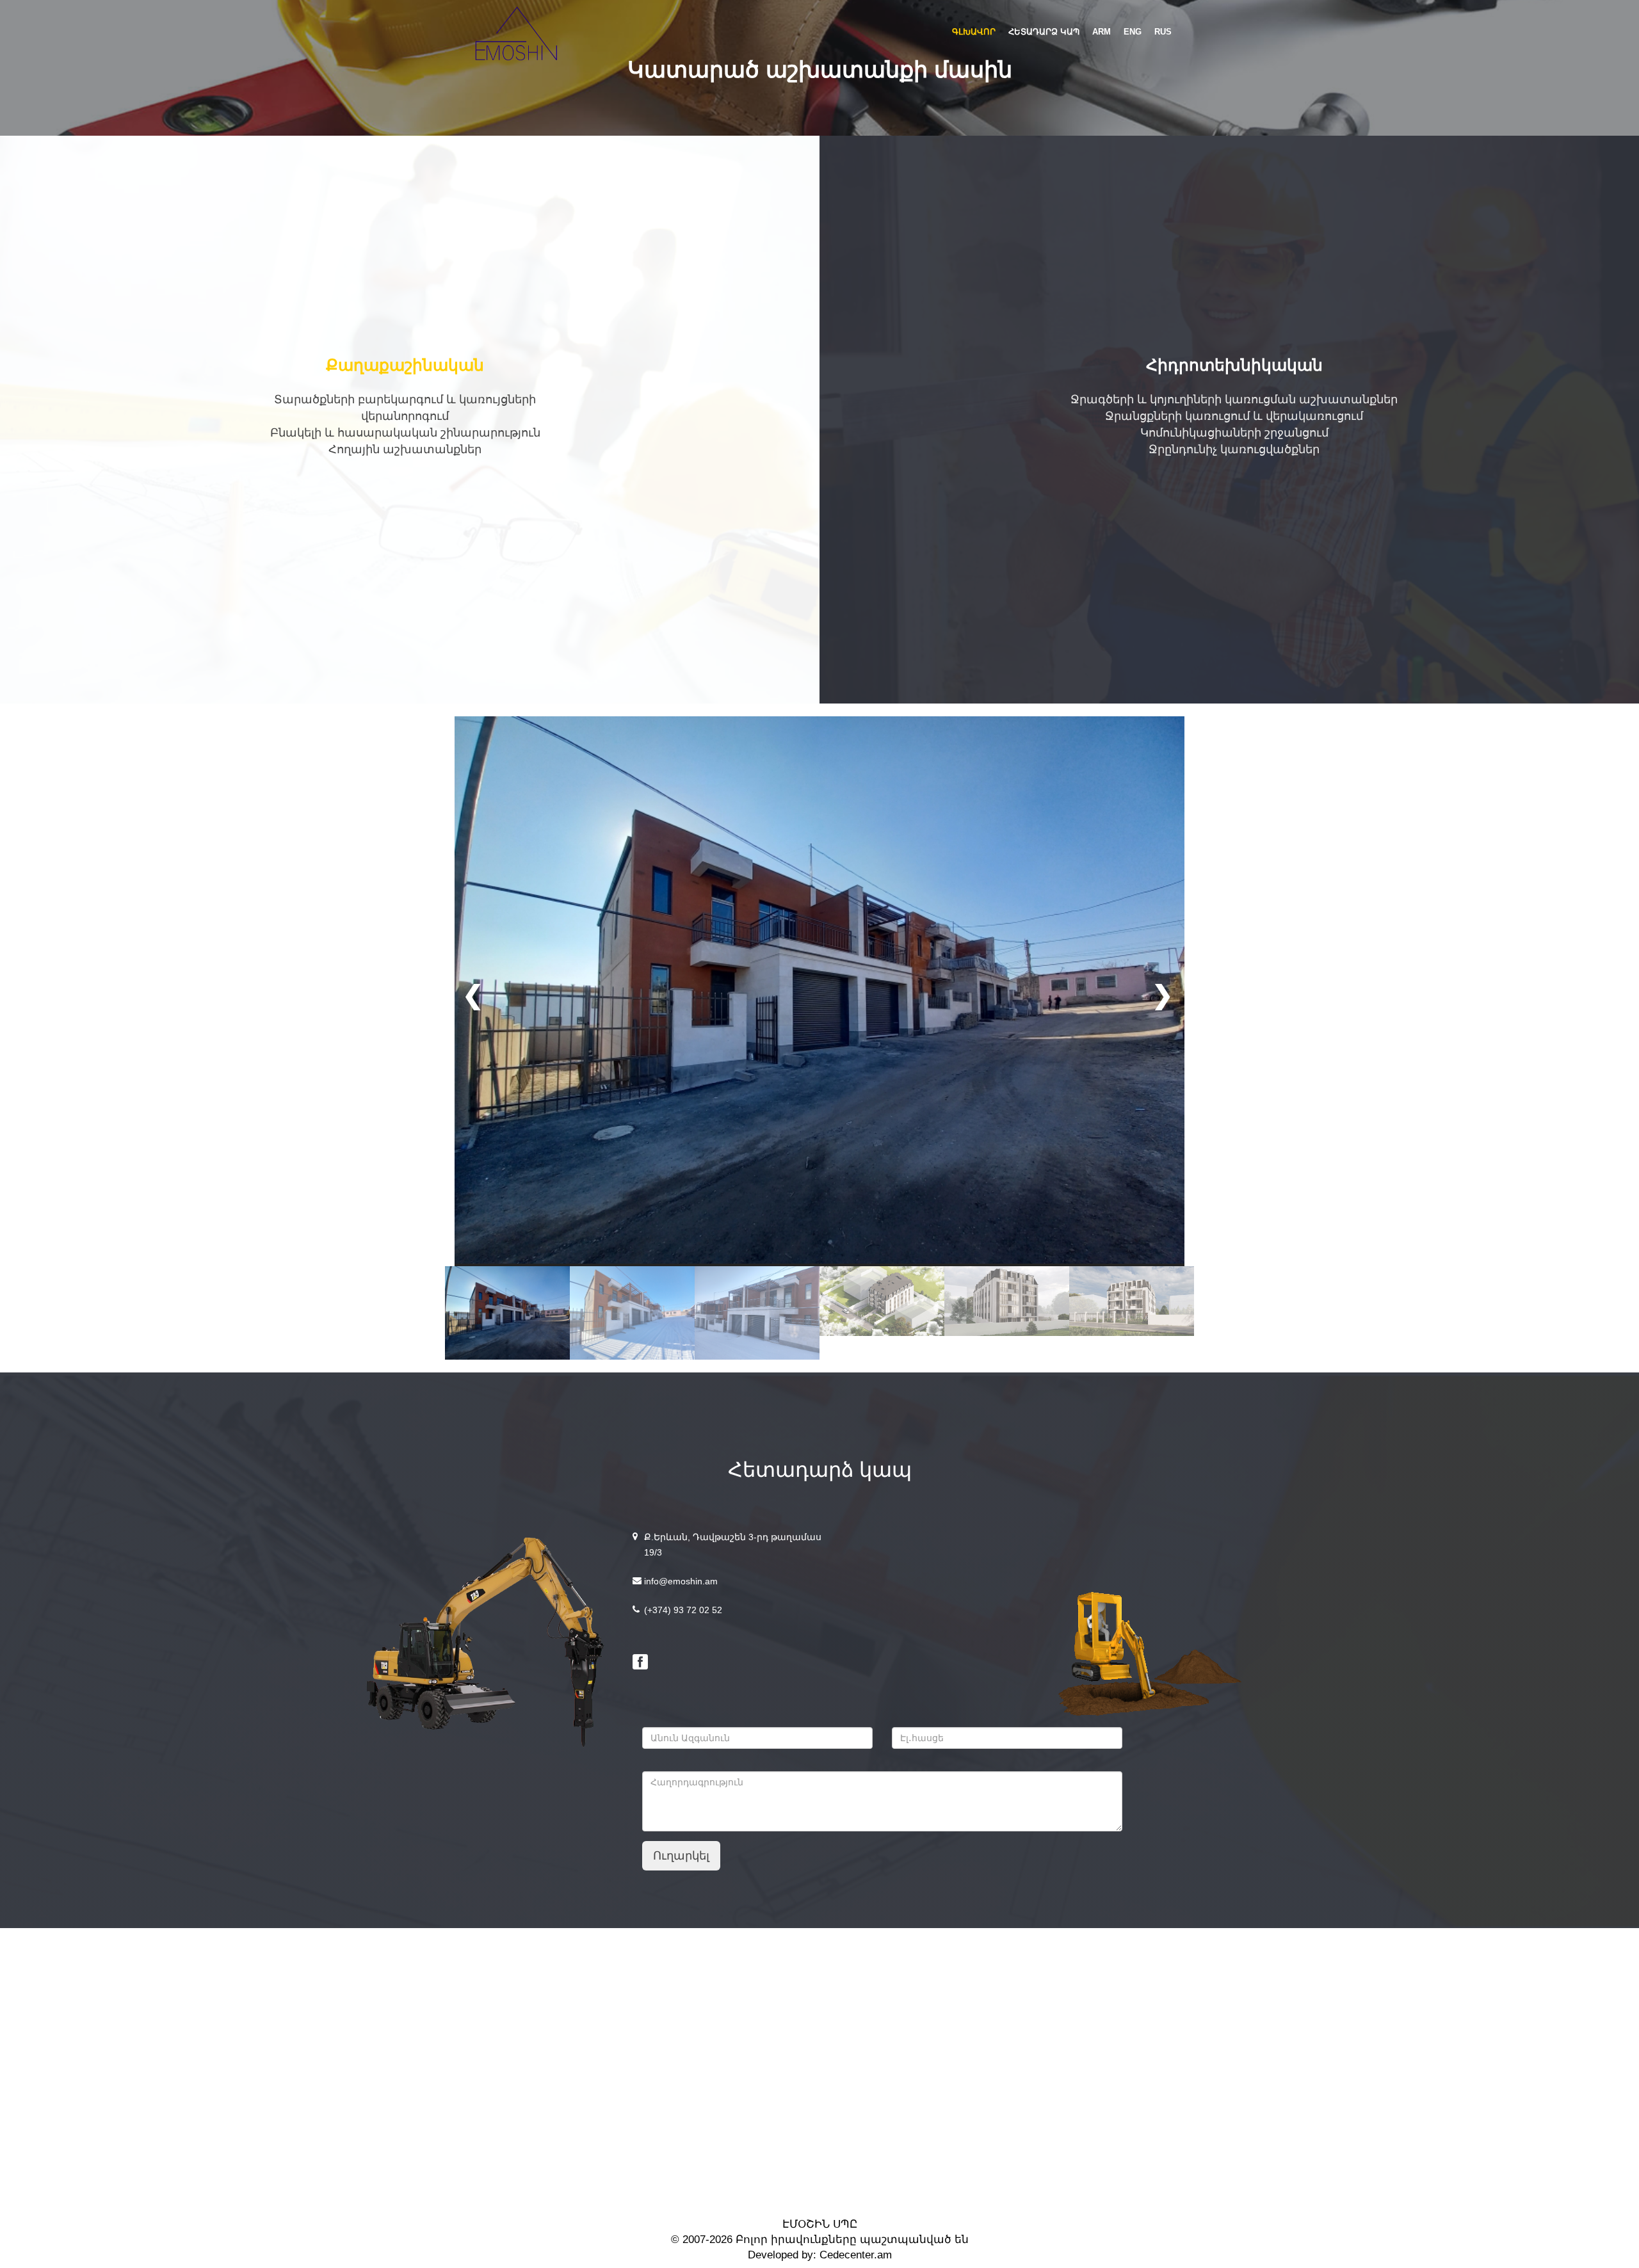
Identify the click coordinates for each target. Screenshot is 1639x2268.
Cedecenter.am (854, 2255)
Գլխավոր (974, 32)
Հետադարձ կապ (1044, 32)
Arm (1102, 32)
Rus (1163, 32)
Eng (1133, 32)
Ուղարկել (681, 1856)
